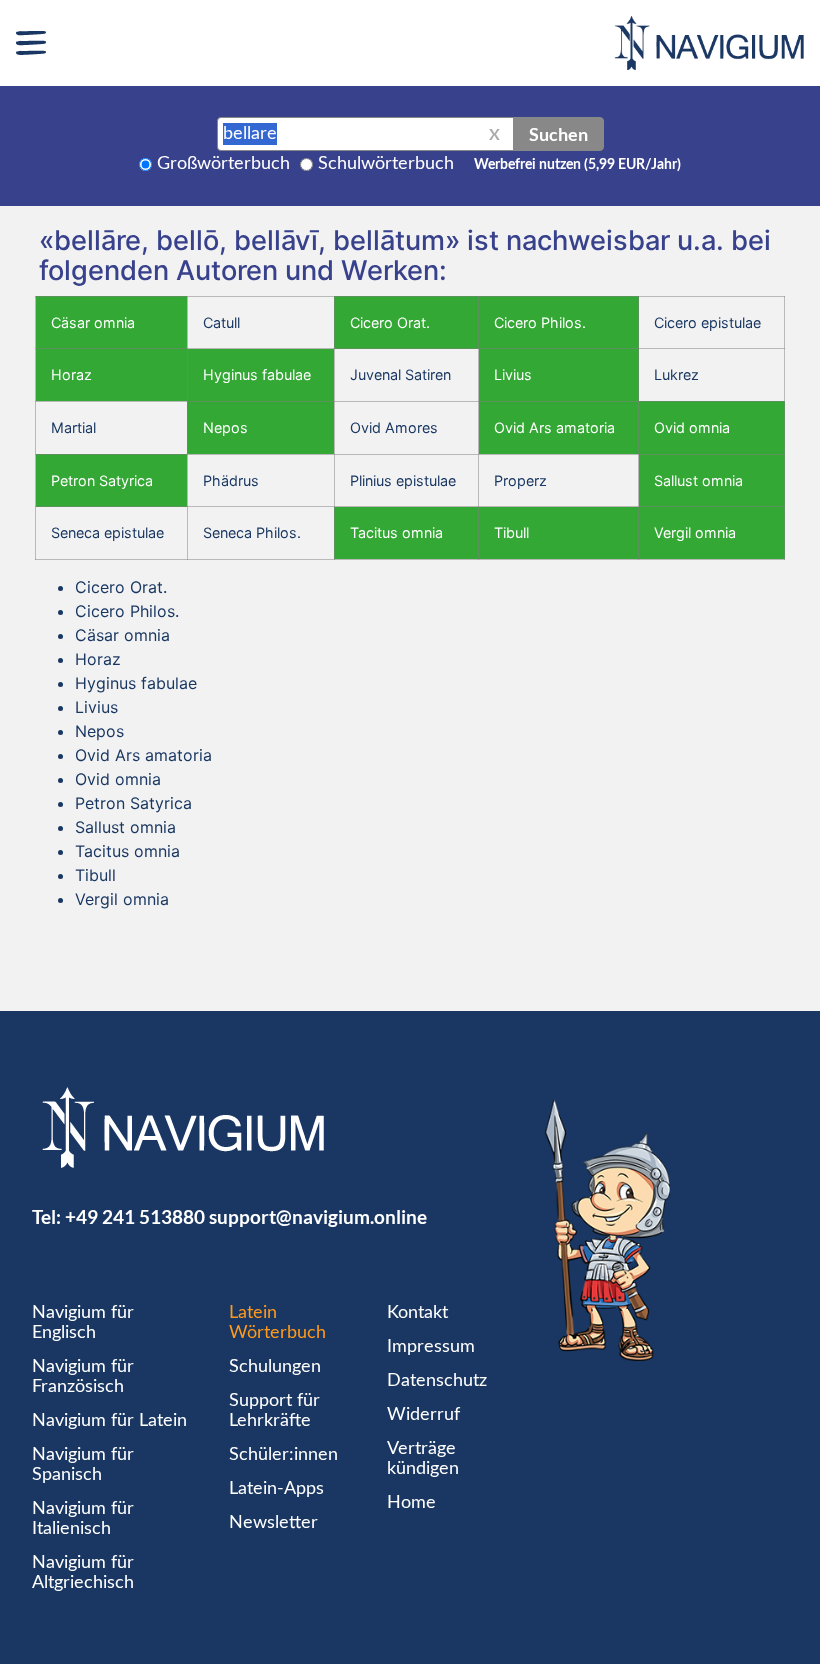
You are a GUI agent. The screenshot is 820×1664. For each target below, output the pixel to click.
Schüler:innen (283, 1455)
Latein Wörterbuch (277, 1323)
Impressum (431, 1347)
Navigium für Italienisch (83, 1519)
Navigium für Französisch (83, 1377)
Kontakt (417, 1313)
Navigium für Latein (109, 1421)
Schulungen (275, 1367)
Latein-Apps (276, 1489)
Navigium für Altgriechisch (83, 1573)
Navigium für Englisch (83, 1323)
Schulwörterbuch (386, 164)
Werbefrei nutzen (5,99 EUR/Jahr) (577, 165)
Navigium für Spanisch (83, 1465)
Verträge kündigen (423, 1459)
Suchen (558, 134)
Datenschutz (437, 1381)
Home (411, 1503)
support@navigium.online (318, 1216)
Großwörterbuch (223, 164)
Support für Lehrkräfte (274, 1411)
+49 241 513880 (135, 1216)
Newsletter (273, 1523)
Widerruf (423, 1415)
